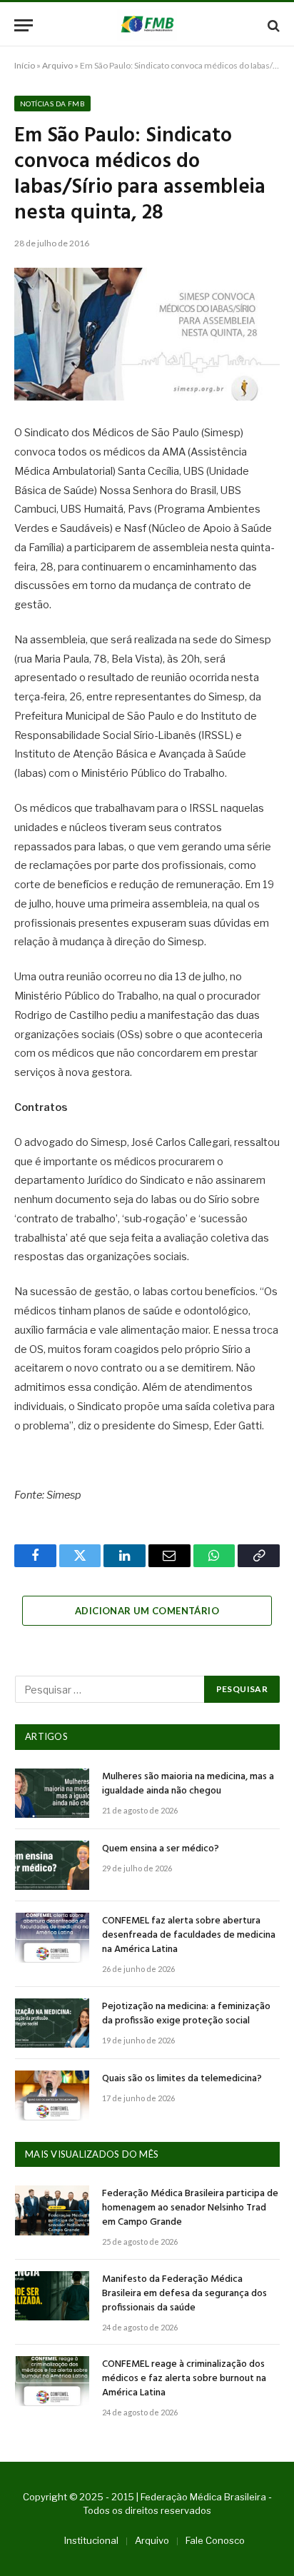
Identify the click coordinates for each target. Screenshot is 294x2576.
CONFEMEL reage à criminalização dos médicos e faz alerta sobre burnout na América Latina (184, 2379)
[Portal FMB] (147, 25)
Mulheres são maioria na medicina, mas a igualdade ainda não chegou (188, 1784)
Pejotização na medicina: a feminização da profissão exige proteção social (186, 2014)
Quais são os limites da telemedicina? (182, 2079)
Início (25, 65)
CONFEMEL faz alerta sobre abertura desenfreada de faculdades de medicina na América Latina (189, 1935)
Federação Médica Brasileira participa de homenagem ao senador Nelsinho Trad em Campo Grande (190, 2208)
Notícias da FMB (52, 104)
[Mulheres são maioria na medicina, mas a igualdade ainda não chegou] (52, 1793)
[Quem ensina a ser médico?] (52, 1865)
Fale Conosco (215, 2540)
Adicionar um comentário (147, 1611)
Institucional (91, 2540)
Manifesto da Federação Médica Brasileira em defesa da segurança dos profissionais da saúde (184, 2294)
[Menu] (24, 25)
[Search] (272, 25)
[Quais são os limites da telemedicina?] (52, 2095)
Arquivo (57, 65)
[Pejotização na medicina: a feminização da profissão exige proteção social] (52, 2023)
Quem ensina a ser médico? (161, 1849)
